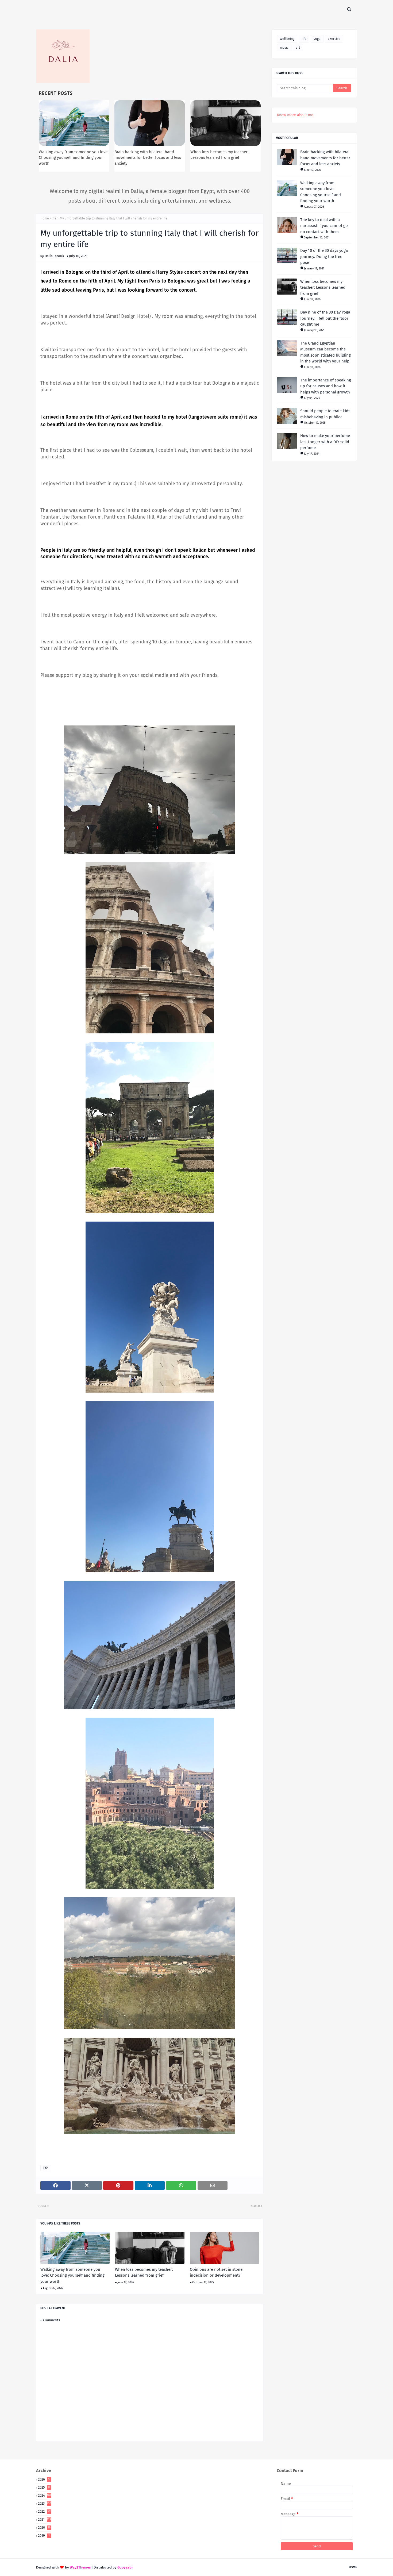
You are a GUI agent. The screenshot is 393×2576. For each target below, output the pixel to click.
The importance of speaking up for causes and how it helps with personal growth (326, 386)
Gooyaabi (125, 2567)
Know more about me (295, 115)
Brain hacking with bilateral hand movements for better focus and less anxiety (148, 158)
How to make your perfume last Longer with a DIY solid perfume (325, 442)
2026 (44, 2479)
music (284, 48)
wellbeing (287, 39)
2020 (44, 2527)
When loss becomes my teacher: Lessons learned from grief (144, 2272)
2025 (44, 2487)
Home (45, 218)
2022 (44, 2511)
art (298, 48)
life (54, 218)
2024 (45, 2495)
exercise (334, 39)
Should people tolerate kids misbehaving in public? (325, 414)
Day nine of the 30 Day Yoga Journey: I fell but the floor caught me (325, 318)
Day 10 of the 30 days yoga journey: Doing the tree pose (324, 256)
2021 (45, 2519)
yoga (317, 39)
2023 (45, 2503)
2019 (44, 2536)
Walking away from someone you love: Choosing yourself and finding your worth (74, 158)
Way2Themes (80, 2567)
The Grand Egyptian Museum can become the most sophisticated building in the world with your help (325, 352)
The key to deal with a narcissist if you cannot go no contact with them (324, 226)
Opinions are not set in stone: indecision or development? (217, 2272)
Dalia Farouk (54, 256)
